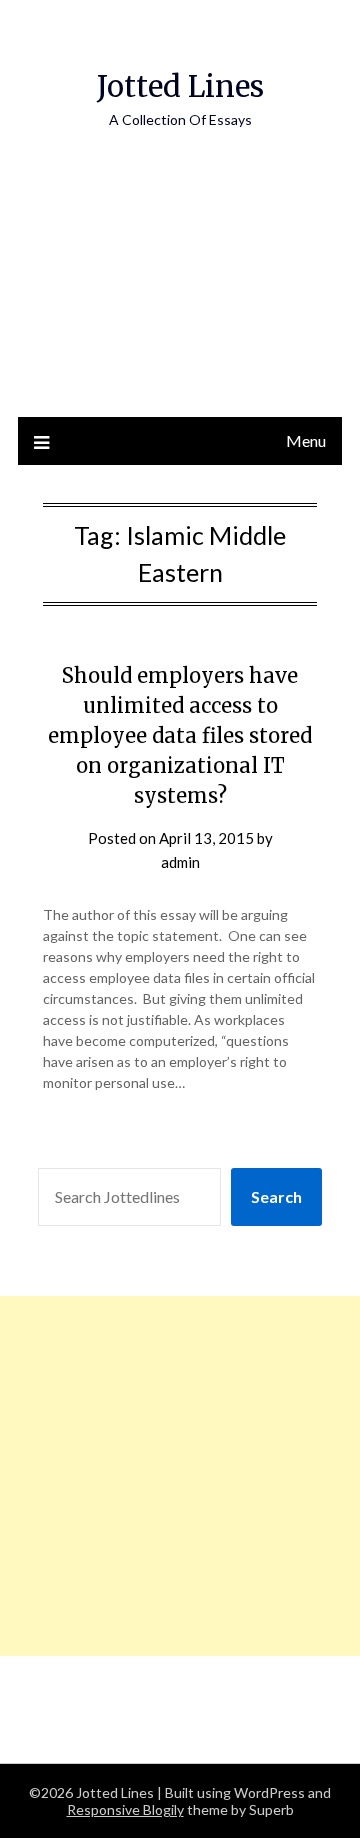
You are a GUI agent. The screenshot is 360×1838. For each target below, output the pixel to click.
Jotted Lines (180, 86)
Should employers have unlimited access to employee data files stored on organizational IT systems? (180, 735)
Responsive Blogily (125, 1809)
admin (180, 862)
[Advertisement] (180, 293)
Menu (306, 440)
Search (276, 1196)
